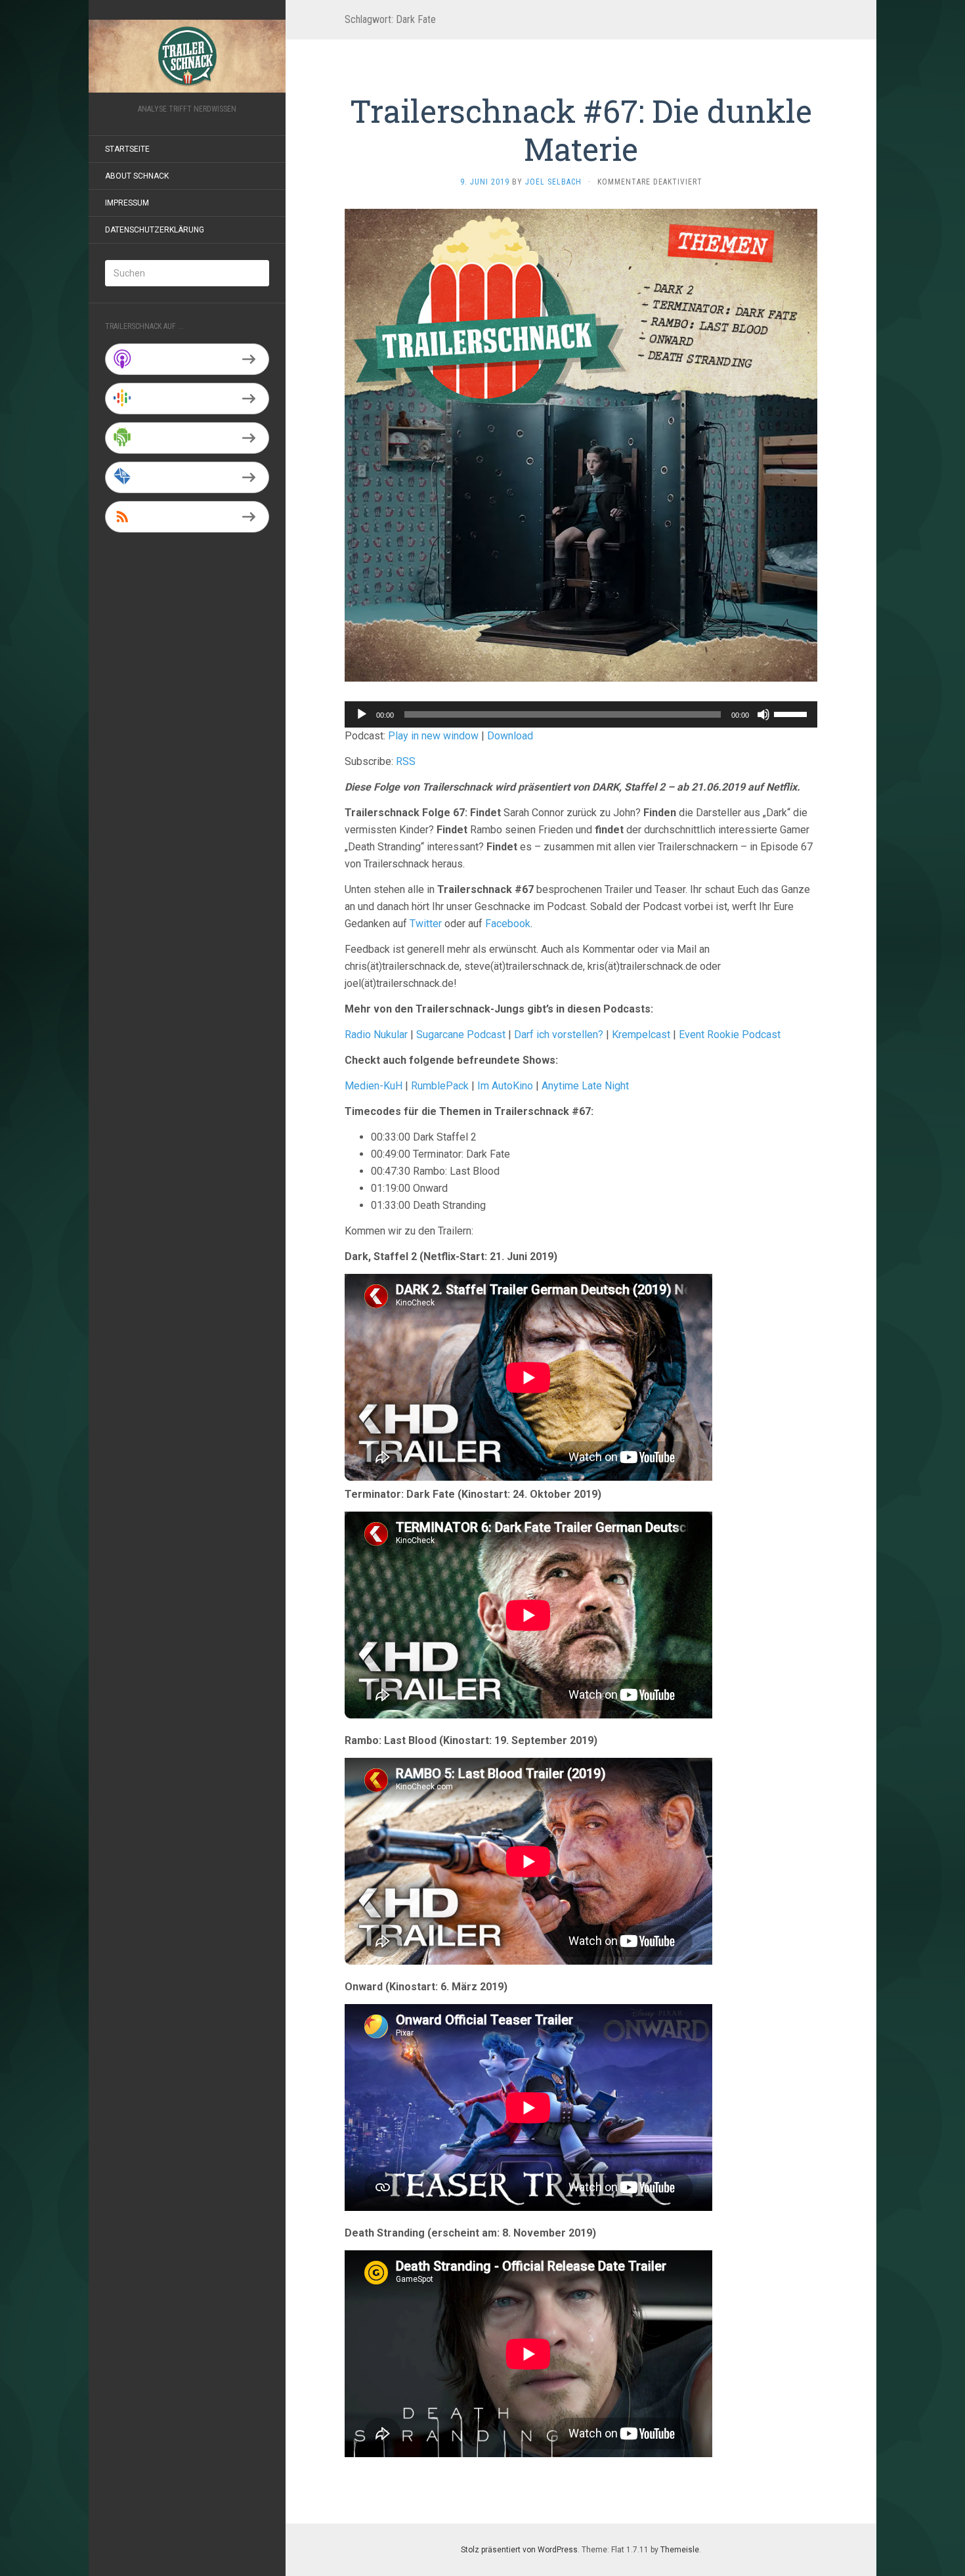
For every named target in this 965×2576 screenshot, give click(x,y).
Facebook (508, 924)
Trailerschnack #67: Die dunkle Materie (581, 130)
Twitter (426, 924)
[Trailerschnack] (187, 56)
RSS (406, 761)
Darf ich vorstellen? (559, 1035)
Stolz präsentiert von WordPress (519, 2550)
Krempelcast (641, 1035)
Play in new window (433, 736)
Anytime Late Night (585, 1086)
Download (510, 736)
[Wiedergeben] (362, 714)
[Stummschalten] (763, 714)
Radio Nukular (376, 1035)
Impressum (127, 203)
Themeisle (680, 2550)
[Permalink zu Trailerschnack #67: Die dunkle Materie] (581, 444)
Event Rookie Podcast (730, 1035)
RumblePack (440, 1086)
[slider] (792, 713)
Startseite (127, 149)
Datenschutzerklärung (155, 230)
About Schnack (137, 176)
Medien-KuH (375, 1086)
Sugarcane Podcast (461, 1035)
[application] (581, 714)
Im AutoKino (505, 1086)
